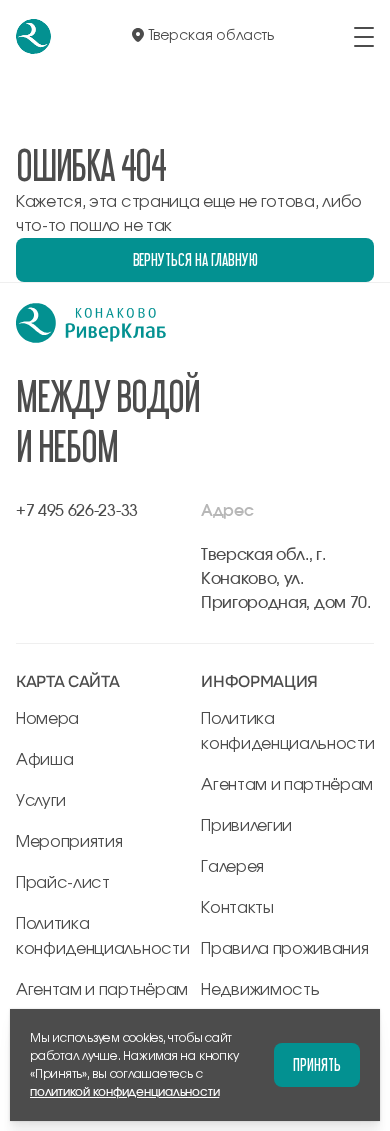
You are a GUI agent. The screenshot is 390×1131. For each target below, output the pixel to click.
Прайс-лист (63, 883)
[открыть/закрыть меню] (364, 37)
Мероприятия (69, 842)
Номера (47, 719)
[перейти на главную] (33, 36)
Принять (317, 1064)
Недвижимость (260, 990)
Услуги (41, 801)
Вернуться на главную (195, 259)
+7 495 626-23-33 (77, 511)
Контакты (237, 908)
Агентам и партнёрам (102, 990)
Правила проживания (284, 949)
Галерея (232, 867)
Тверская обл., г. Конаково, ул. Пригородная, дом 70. (286, 579)
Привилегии (246, 826)
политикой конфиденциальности (124, 1092)
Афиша (44, 760)
